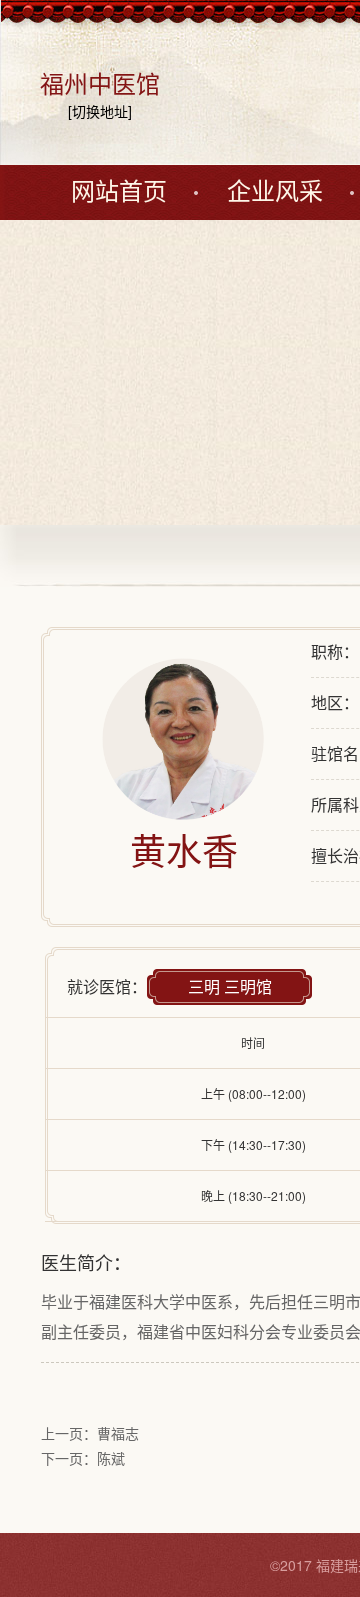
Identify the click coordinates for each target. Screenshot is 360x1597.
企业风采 (275, 192)
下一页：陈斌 (83, 1458)
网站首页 (119, 192)
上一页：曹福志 (90, 1433)
